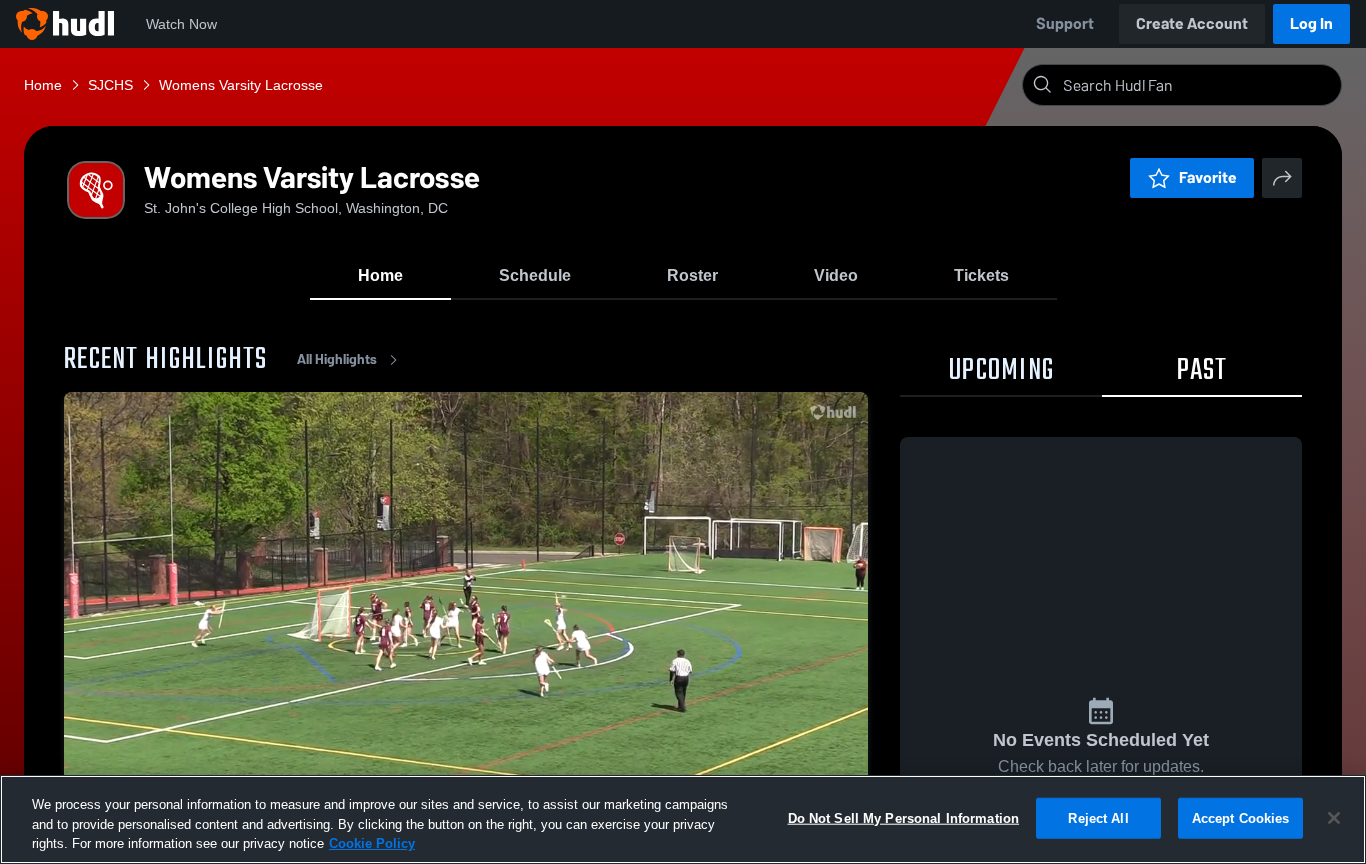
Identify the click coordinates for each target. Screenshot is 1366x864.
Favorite (1208, 177)
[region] (683, 819)
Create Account (1192, 23)
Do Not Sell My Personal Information (904, 817)
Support (1065, 23)
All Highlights (337, 359)
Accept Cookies (1241, 817)
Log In (1311, 23)
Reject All (1098, 817)
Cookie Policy (372, 843)
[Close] (1334, 818)
